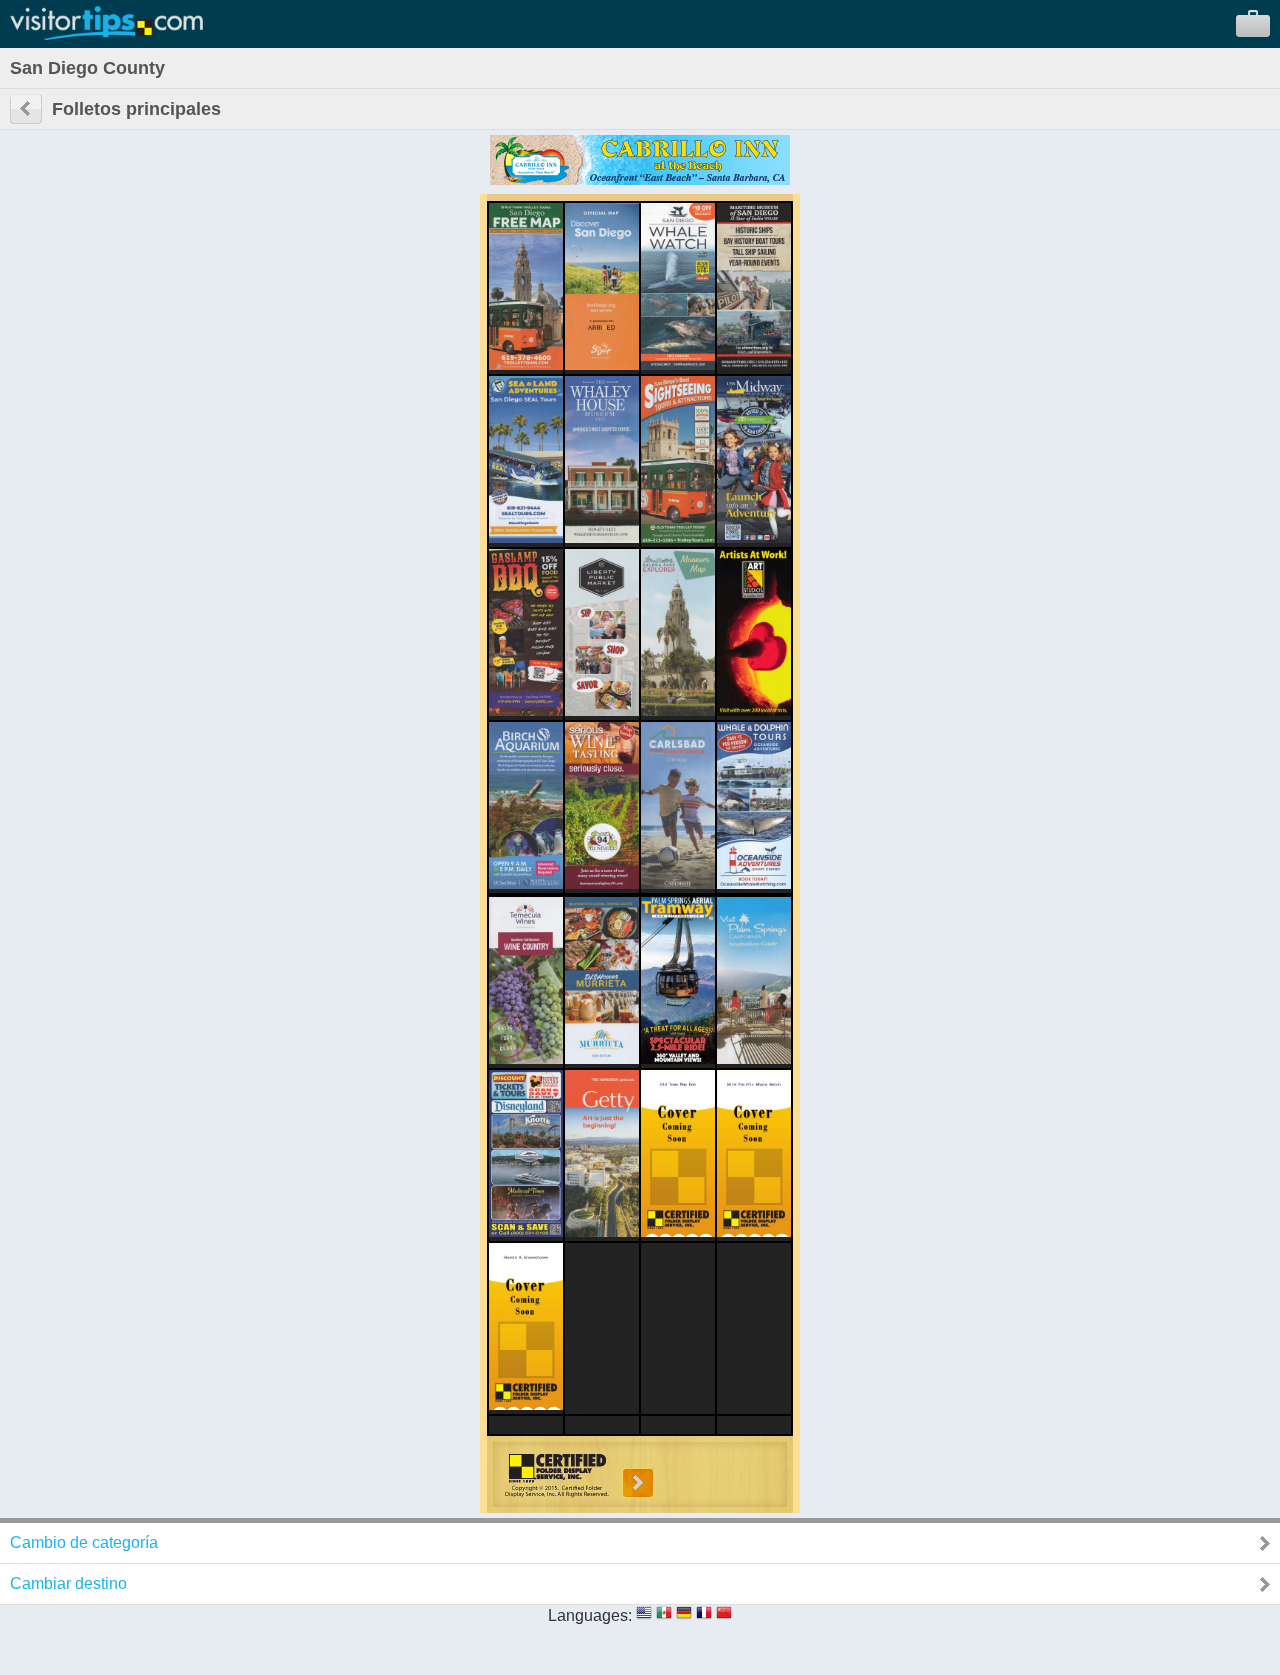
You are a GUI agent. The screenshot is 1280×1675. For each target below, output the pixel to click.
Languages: (590, 1615)
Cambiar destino (68, 1583)
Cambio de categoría (84, 1542)
